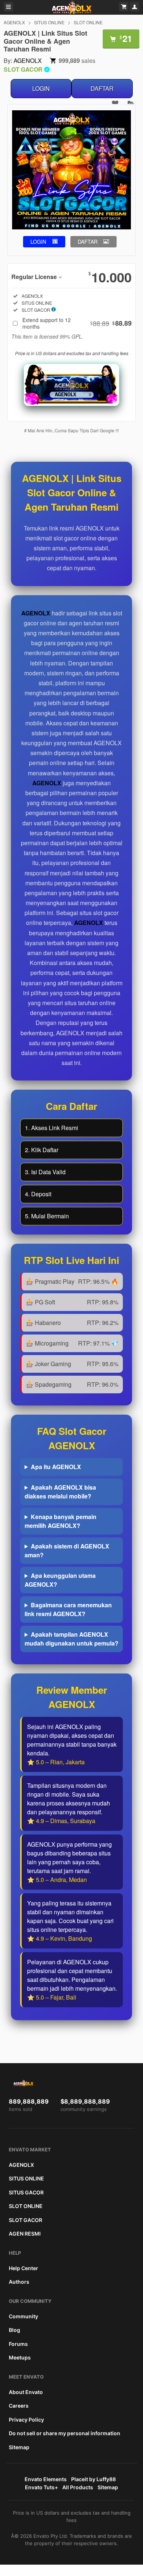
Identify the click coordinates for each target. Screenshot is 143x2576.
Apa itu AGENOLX (56, 1467)
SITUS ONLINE (49, 22)
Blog (14, 2330)
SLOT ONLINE (88, 22)
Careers (19, 2406)
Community (23, 2316)
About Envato (26, 2392)
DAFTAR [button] (88, 242)
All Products (78, 2487)
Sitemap (19, 2447)
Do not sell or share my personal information (65, 2433)
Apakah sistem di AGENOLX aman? (67, 1550)
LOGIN (41, 88)
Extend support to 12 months (77, 323)
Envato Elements (46, 2479)
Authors (19, 2282)
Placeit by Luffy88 (93, 2479)
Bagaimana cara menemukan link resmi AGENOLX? (68, 1609)
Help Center (23, 2268)
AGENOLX (14, 22)
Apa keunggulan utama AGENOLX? (60, 1580)
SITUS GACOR (26, 2192)
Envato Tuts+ (41, 2487)
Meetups (20, 2357)
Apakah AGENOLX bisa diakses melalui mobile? (60, 1492)
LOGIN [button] (38, 242)
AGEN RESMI (25, 2234)
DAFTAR (102, 88)
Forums (18, 2344)
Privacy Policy (26, 2420)
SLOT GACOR (25, 2220)
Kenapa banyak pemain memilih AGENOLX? (60, 1521)
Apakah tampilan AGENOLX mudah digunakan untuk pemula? (71, 1639)
